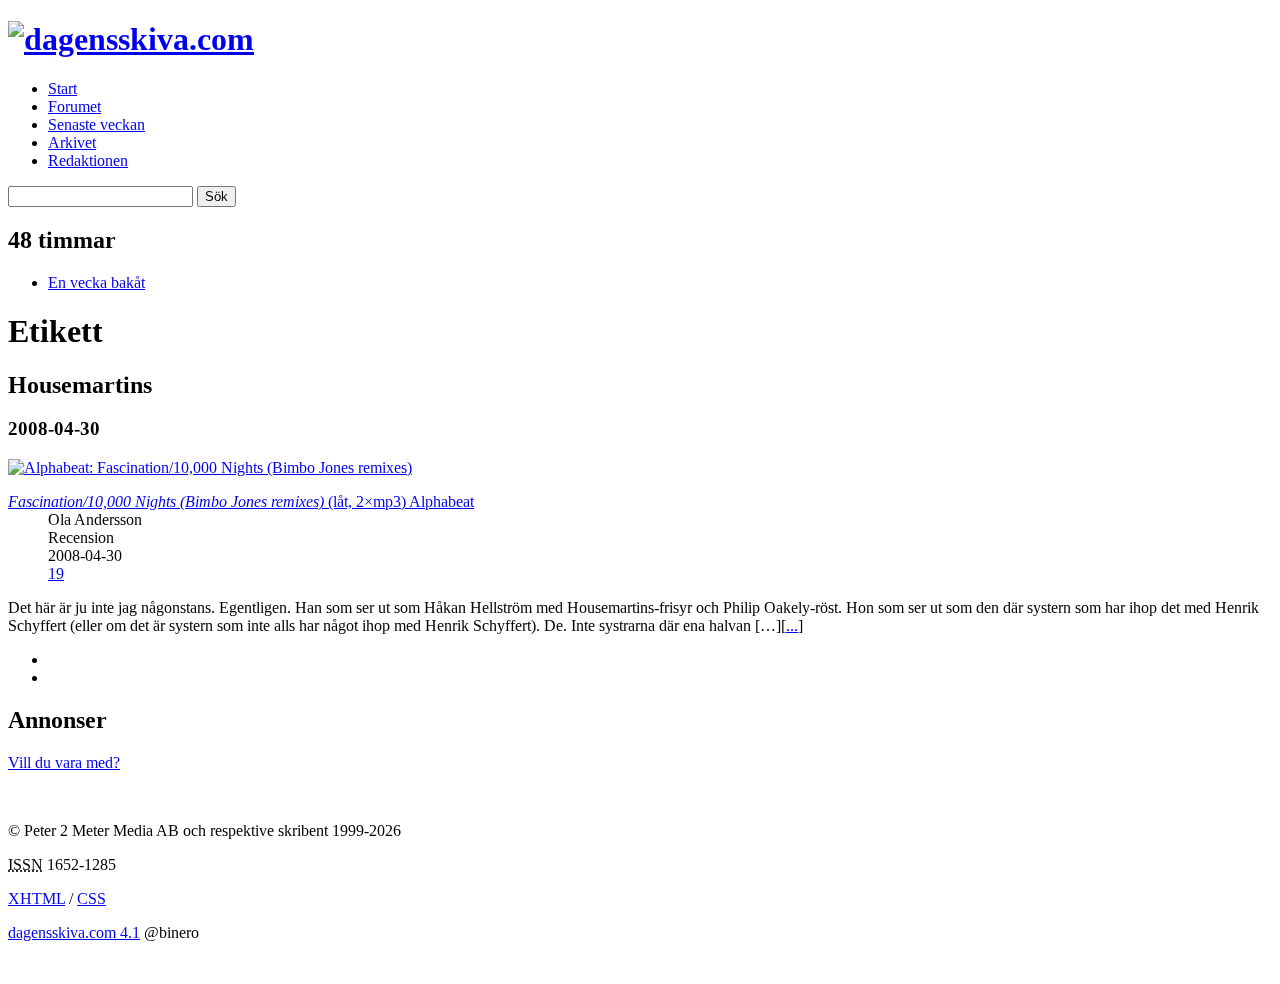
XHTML (36, 898)
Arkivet (72, 142)
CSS (91, 898)
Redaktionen (88, 160)
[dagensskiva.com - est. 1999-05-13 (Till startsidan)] (131, 39)
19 (56, 573)
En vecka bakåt (96, 282)
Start (62, 88)
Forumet (74, 106)
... (792, 625)
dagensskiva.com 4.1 (74, 932)
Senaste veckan (96, 124)
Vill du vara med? (64, 762)
